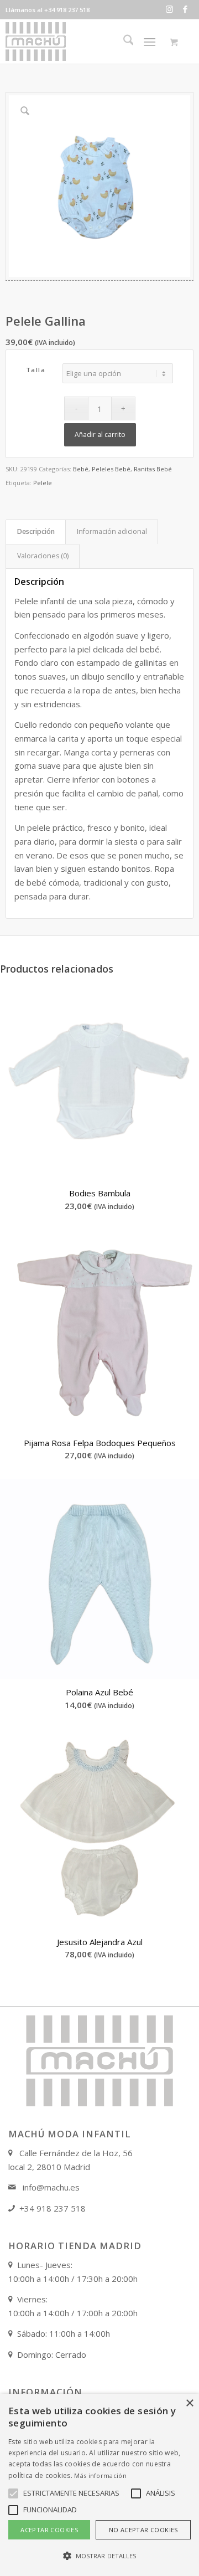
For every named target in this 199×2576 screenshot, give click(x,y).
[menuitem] (123, 42)
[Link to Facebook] (185, 9)
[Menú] (150, 42)
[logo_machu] (83, 42)
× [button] (189, 2403)
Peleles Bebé (111, 469)
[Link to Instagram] (169, 9)
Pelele (43, 483)
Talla (36, 370)
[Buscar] (123, 42)
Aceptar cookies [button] (49, 2530)
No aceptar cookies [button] (143, 2530)
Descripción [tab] (36, 531)
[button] (99, 2556)
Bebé (81, 469)
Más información (100, 2475)
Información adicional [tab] (112, 531)
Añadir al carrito (100, 435)
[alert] (99, 2485)
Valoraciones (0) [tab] (43, 556)
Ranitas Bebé (153, 469)
